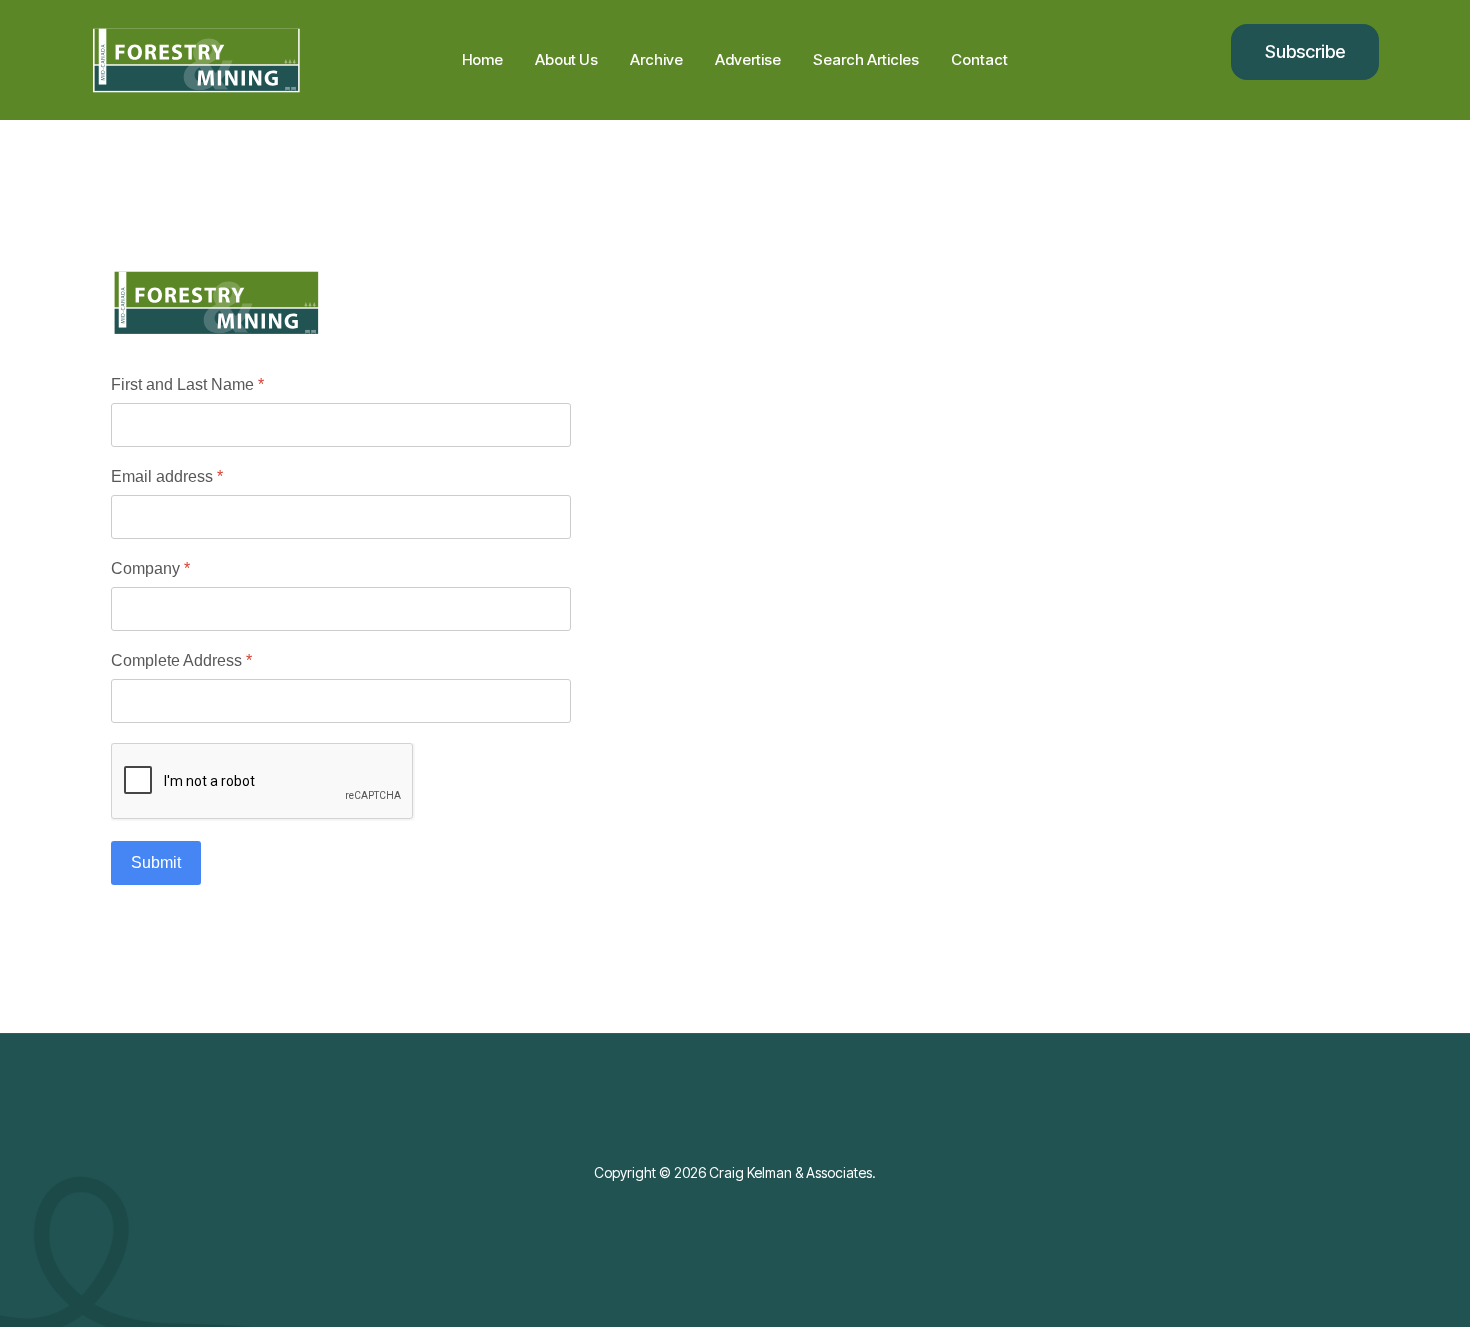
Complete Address (181, 660)
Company (150, 568)
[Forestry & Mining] (240, 60)
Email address (167, 476)
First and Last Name (187, 384)
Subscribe (1305, 51)
